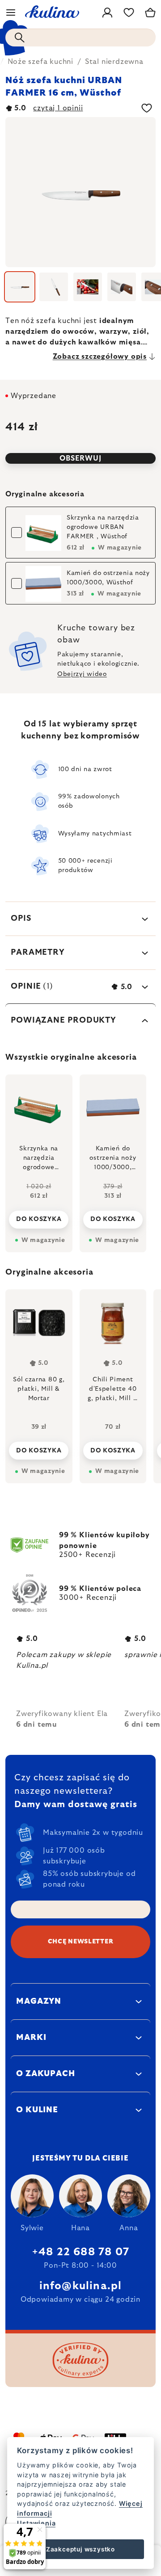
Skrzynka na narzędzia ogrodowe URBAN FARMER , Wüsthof (103, 527)
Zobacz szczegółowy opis (100, 357)
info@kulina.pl (81, 2286)
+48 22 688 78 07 (80, 2252)
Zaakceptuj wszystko (80, 2549)
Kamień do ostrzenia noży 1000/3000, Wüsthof (108, 578)
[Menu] (11, 13)
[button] (39, 1448)
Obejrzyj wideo (82, 674)
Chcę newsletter (81, 1942)
